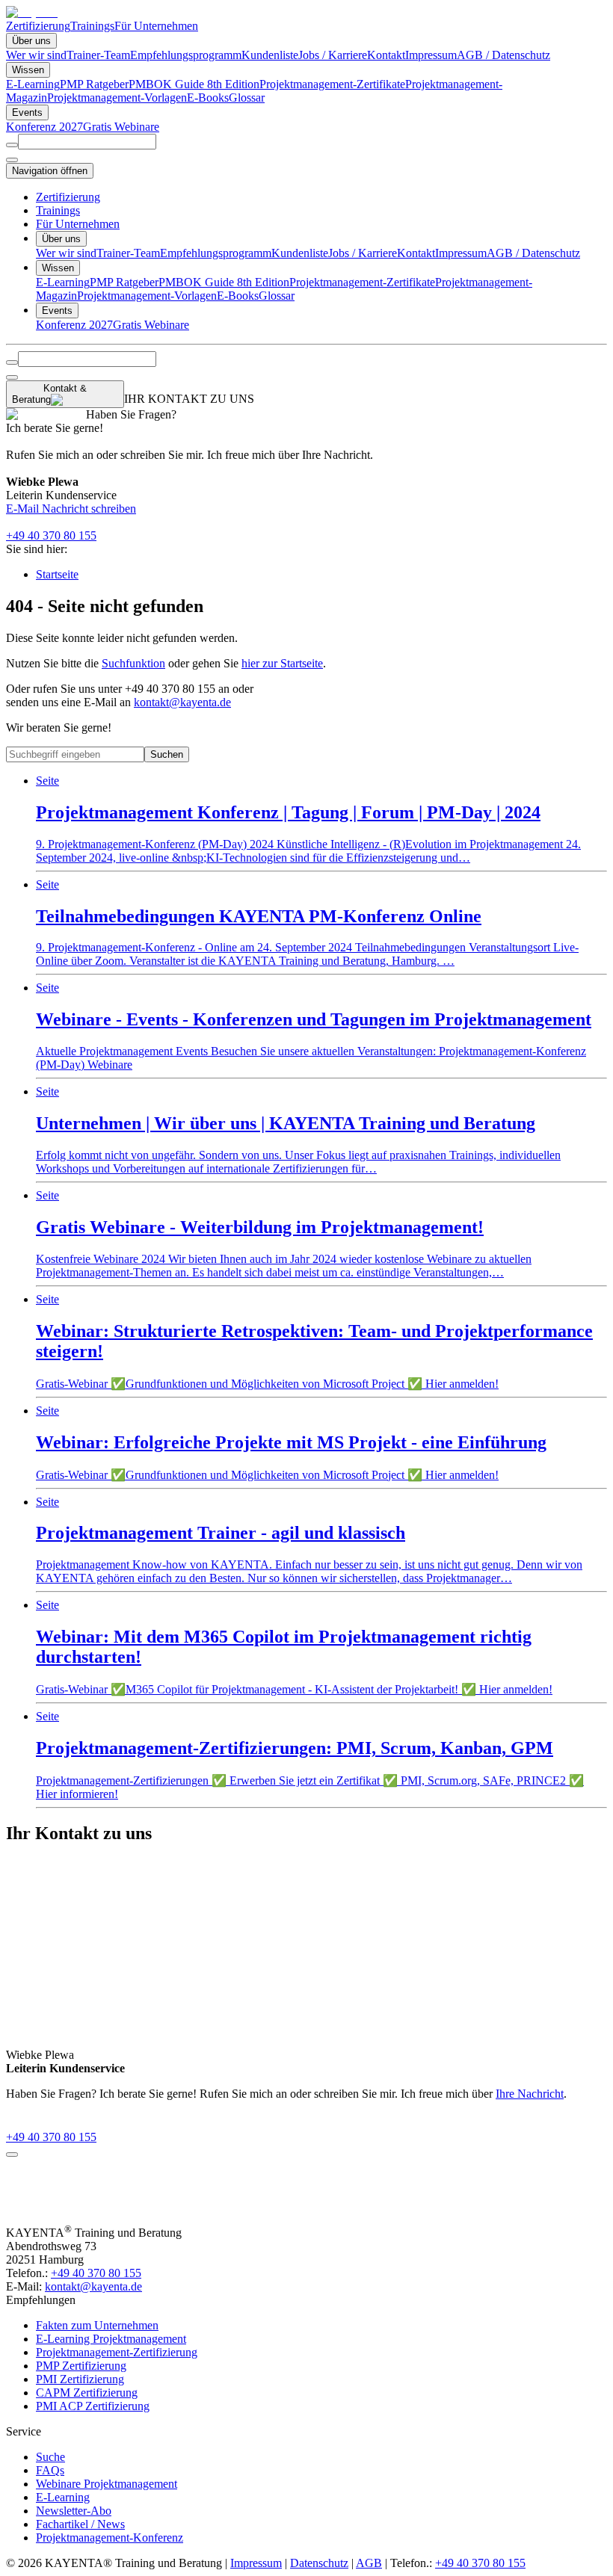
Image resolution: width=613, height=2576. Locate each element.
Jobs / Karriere (333, 55)
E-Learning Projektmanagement (111, 2339)
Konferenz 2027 (44, 127)
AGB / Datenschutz (503, 55)
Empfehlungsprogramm (186, 55)
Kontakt (386, 55)
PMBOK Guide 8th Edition (194, 84)
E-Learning (33, 84)
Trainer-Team (98, 55)
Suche (50, 2457)
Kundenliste (270, 55)
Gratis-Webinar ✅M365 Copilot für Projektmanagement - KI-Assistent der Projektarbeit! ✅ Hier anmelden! (294, 1647)
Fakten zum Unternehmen (97, 2325)
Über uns (31, 41)
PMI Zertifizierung (80, 2379)
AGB (369, 2563)
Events (27, 112)
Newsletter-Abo (74, 2511)
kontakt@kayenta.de (182, 702)
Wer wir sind (36, 55)
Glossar (247, 98)
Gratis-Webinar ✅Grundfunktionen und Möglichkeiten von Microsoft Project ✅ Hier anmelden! (314, 1341)
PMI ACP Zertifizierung (93, 2406)
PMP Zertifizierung (81, 2366)
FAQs (50, 2470)
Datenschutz (319, 2563)
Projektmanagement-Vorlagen (117, 98)
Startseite (57, 574)
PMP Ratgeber (94, 84)
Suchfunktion (133, 663)
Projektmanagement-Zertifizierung (117, 2352)
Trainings (92, 26)
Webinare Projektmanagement (107, 2484)
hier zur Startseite (282, 663)
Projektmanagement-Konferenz (110, 2538)
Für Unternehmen (156, 26)
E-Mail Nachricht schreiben (71, 509)
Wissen (28, 70)
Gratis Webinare (121, 127)
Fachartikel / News (80, 2524)
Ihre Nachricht (530, 2094)
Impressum (431, 55)
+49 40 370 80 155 (51, 535)
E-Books (208, 98)
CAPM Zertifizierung (87, 2393)
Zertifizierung (38, 26)
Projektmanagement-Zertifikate (332, 84)
